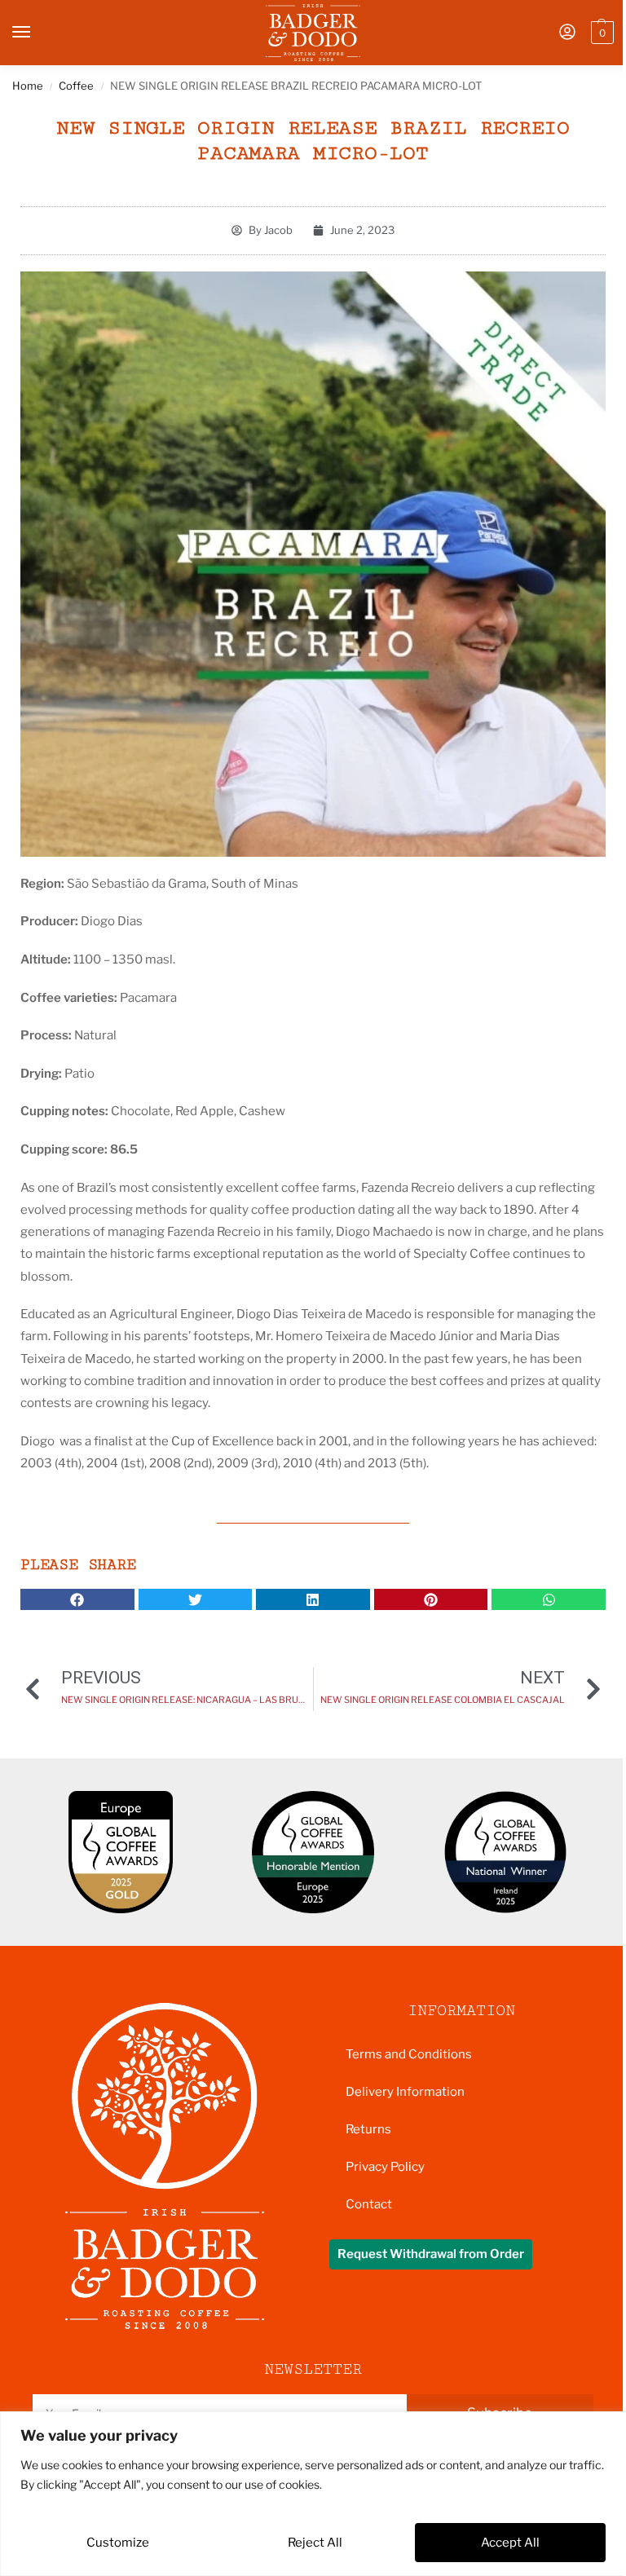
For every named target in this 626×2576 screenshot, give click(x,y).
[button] (600, 33)
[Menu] (37, 33)
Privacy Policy (385, 2167)
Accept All (510, 2542)
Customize (118, 2542)
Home (28, 86)
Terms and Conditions (409, 2054)
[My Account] (567, 33)
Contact (369, 2204)
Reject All (315, 2542)
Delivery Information (405, 2092)
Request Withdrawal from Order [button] (431, 2254)
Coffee (76, 86)
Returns (368, 2129)
